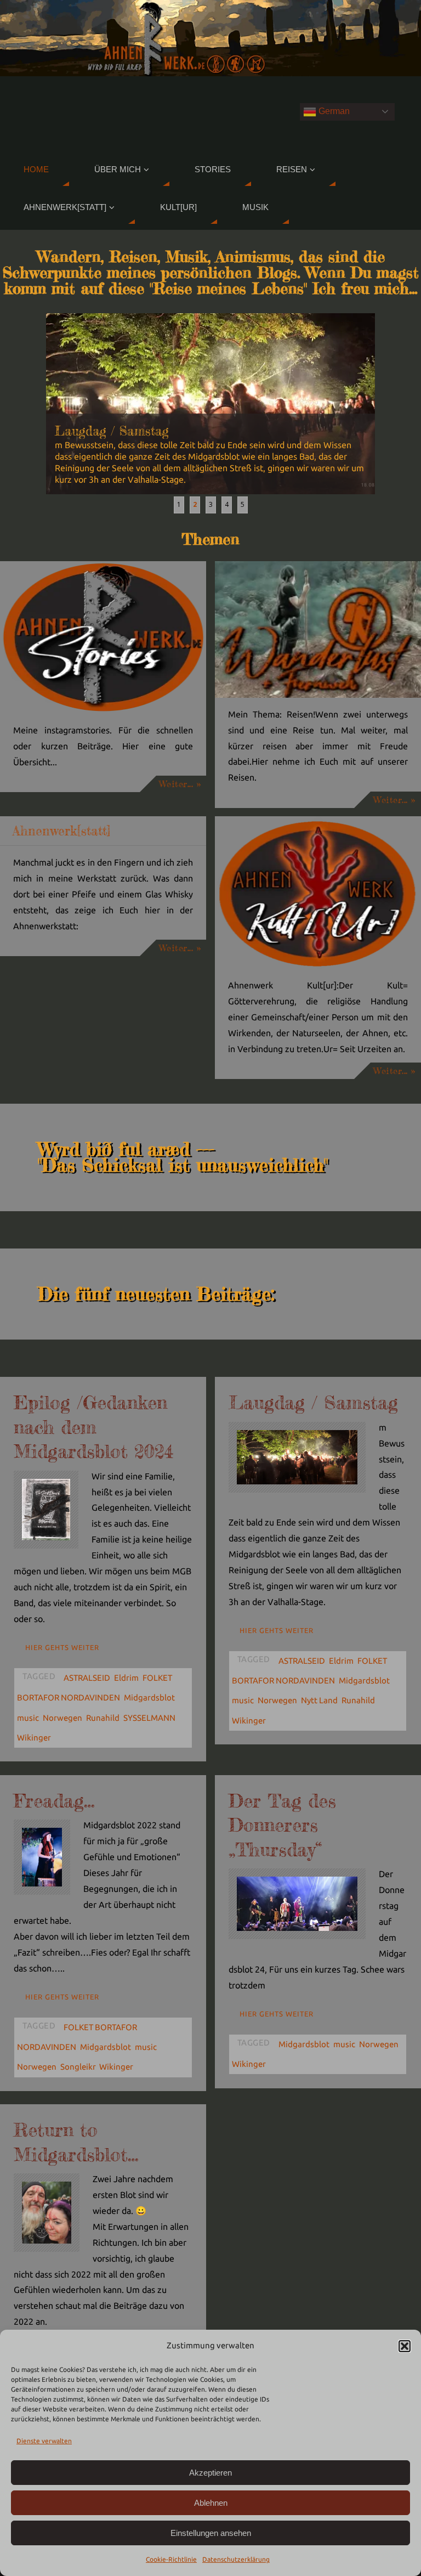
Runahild (103, 1718)
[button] (405, 2346)
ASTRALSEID (87, 1678)
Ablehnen (211, 2503)
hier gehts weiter (62, 1647)
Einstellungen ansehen (211, 2533)
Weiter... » (180, 784)
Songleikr (78, 2067)
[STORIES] (103, 637)
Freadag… (54, 1801)
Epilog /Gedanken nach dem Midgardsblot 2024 (93, 1427)
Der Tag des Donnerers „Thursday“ (282, 1825)
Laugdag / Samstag (313, 1402)
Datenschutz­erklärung (236, 2559)
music (28, 1718)
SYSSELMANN (149, 1718)
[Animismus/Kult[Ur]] (318, 892)
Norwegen (62, 1718)
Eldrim (126, 1678)
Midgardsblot (149, 1697)
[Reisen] (318, 629)
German (333, 111)
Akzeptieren (210, 2473)
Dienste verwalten (44, 2441)
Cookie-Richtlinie (171, 2559)
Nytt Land (319, 1700)
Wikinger (34, 1738)
